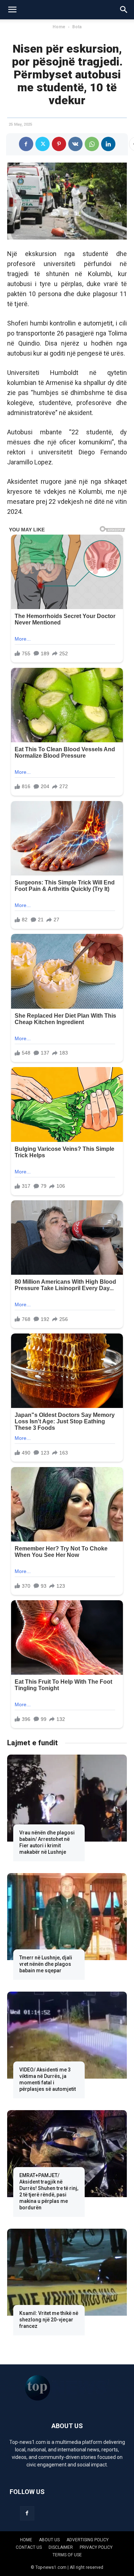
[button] (12, 10)
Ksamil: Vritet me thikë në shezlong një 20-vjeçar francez (49, 2320)
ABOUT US (49, 2540)
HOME (26, 2540)
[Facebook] (26, 144)
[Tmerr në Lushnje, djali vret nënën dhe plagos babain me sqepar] (67, 1917)
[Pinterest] (59, 144)
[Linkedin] (108, 144)
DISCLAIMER (61, 2547)
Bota (77, 27)
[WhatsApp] (92, 144)
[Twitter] (43, 144)
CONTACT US (29, 2547)
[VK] (75, 144)
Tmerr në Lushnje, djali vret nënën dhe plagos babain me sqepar (46, 1964)
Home (59, 27)
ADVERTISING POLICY (88, 2540)
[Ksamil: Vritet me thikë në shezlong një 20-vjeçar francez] (67, 2272)
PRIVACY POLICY (96, 2547)
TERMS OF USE (67, 2555)
